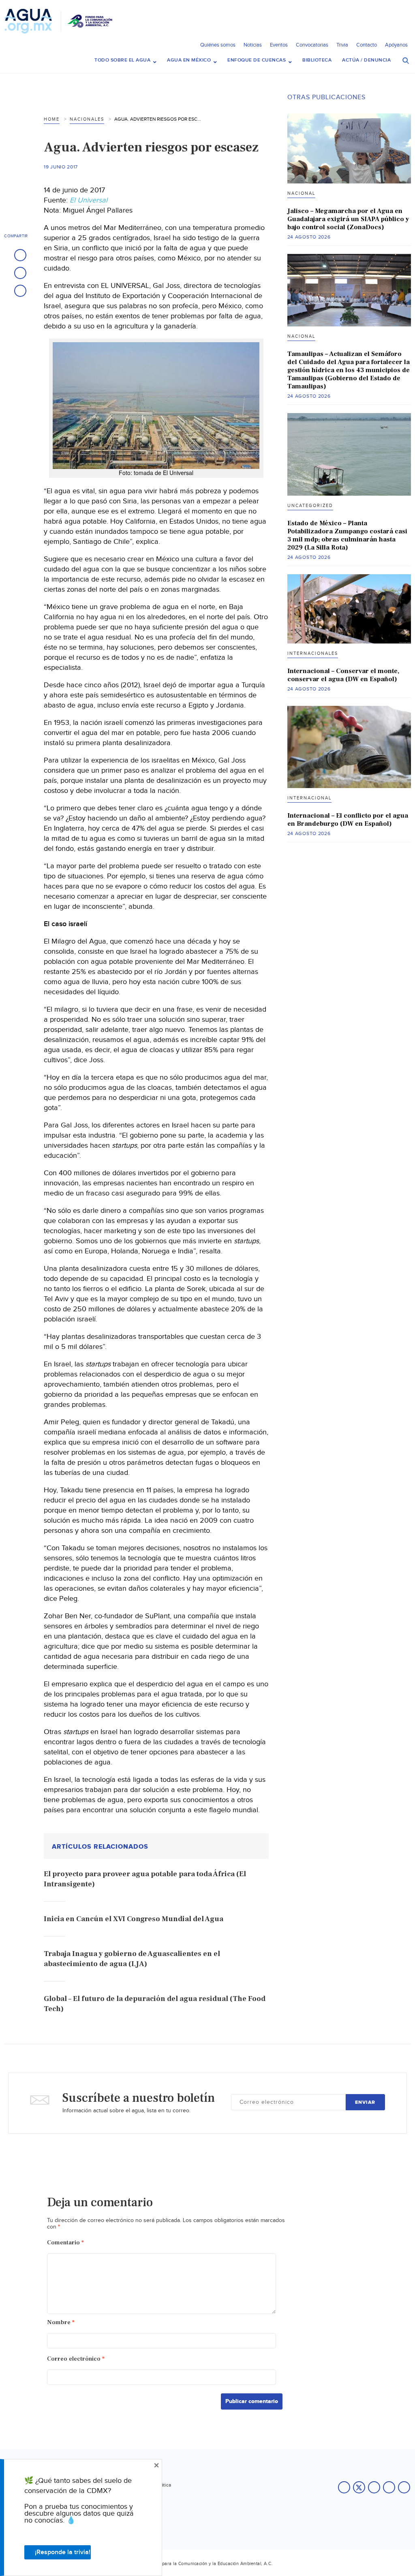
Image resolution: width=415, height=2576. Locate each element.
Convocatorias (312, 45)
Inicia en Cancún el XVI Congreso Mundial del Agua (134, 1919)
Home (52, 119)
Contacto (367, 45)
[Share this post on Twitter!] (20, 273)
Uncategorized (310, 506)
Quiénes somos (218, 45)
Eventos (279, 45)
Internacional (309, 798)
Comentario (65, 2243)
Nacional (301, 193)
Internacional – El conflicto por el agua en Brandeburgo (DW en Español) (348, 820)
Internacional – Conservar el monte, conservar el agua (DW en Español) (343, 675)
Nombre (61, 2322)
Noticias (253, 45)
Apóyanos (396, 45)
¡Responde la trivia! (63, 2552)
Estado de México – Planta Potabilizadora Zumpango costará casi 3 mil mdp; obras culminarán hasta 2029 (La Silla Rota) (347, 535)
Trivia (342, 45)
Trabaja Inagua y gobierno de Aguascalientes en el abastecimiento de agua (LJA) (132, 1959)
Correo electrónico (76, 2359)
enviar (365, 2102)
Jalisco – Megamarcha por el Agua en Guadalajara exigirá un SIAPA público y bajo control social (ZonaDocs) (348, 219)
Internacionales (313, 653)
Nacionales (87, 119)
